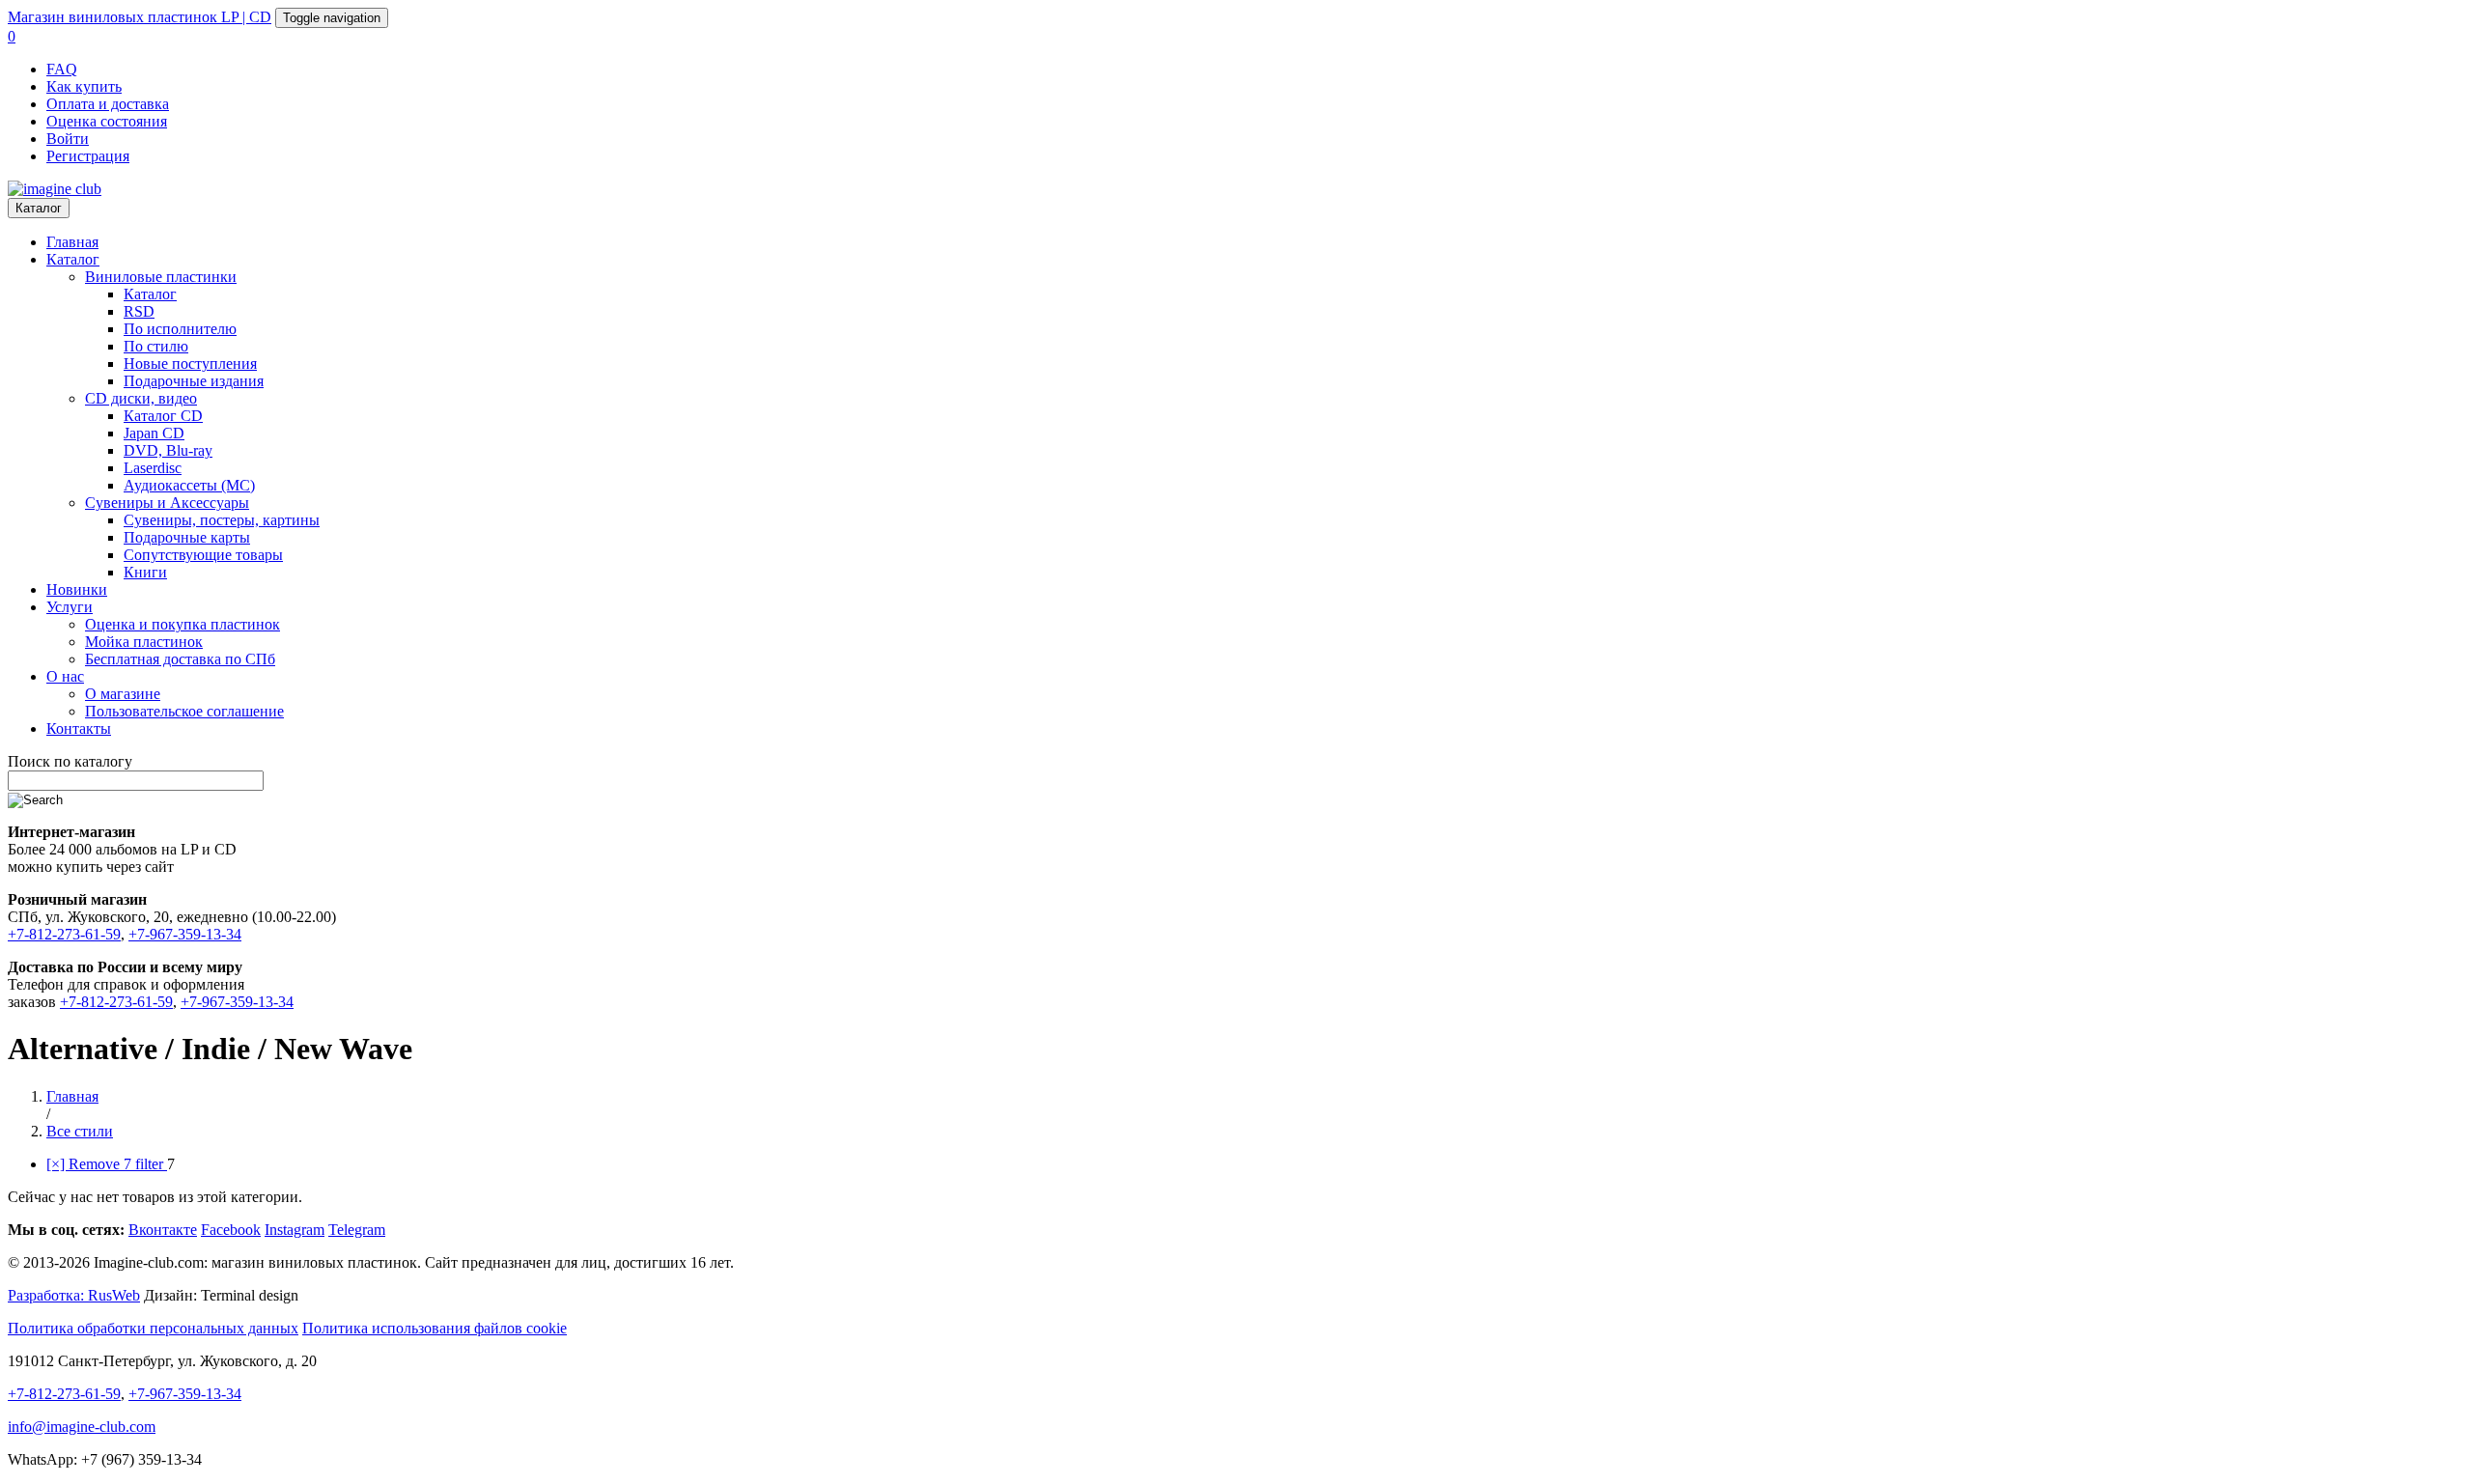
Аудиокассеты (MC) (189, 485)
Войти (68, 139)
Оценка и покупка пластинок (183, 624)
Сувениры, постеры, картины (222, 520)
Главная (72, 242)
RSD (139, 311)
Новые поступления (190, 364)
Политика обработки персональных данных (153, 1328)
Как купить (84, 86)
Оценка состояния (107, 121)
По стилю (156, 346)
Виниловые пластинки (161, 277)
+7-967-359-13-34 (185, 934)
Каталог (39, 208)
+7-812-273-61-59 (64, 934)
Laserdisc (153, 468)
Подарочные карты (187, 537)
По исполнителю (180, 329)
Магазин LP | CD (140, 17)
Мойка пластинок (144, 642)
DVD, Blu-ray (168, 450)
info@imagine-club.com (82, 1427)
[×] (107, 1164)
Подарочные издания (194, 381)
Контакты (79, 728)
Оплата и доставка (108, 104)
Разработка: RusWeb (74, 1295)
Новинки (77, 589)
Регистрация (88, 156)
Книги (145, 572)
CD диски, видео (141, 398)
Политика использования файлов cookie (435, 1328)
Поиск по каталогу (70, 761)
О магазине (123, 694)
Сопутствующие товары (203, 555)
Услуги (70, 607)
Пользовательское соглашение (184, 711)
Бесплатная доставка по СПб (180, 659)
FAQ (62, 69)
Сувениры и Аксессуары (167, 503)
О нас (65, 676)
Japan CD (154, 433)
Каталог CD (163, 416)
